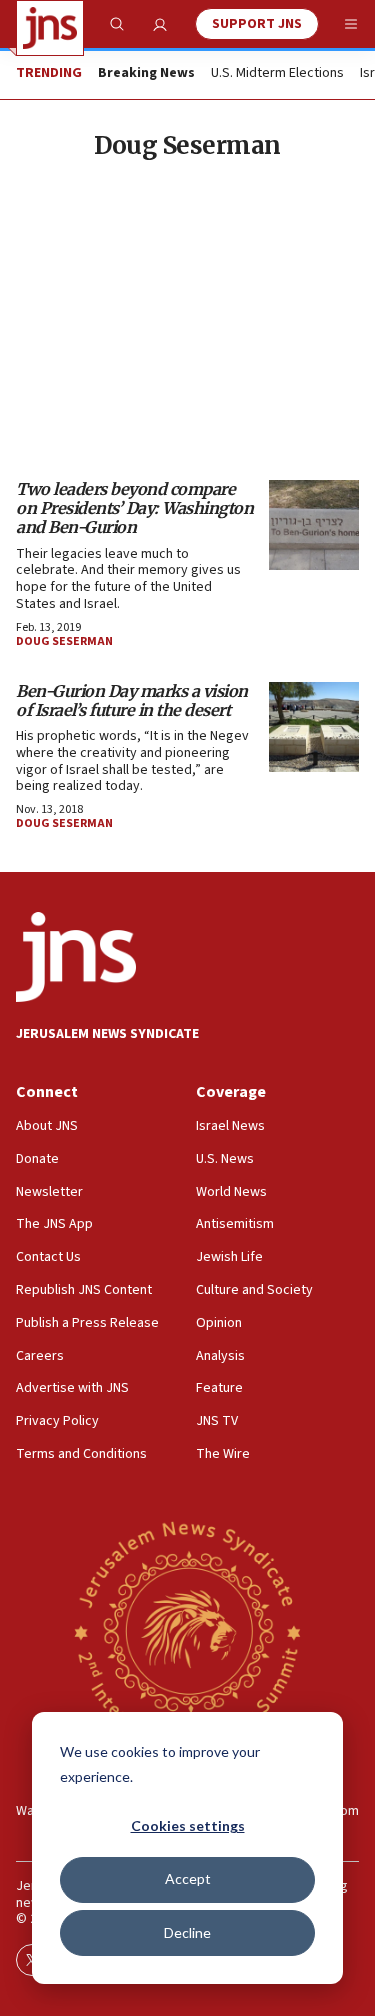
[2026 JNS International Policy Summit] (187, 1631)
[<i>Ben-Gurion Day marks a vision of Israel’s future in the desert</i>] (314, 727)
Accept (188, 1878)
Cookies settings (188, 1825)
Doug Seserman (64, 641)
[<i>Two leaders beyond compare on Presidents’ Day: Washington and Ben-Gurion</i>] (314, 525)
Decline (187, 1932)
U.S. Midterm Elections (277, 74)
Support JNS (257, 24)
